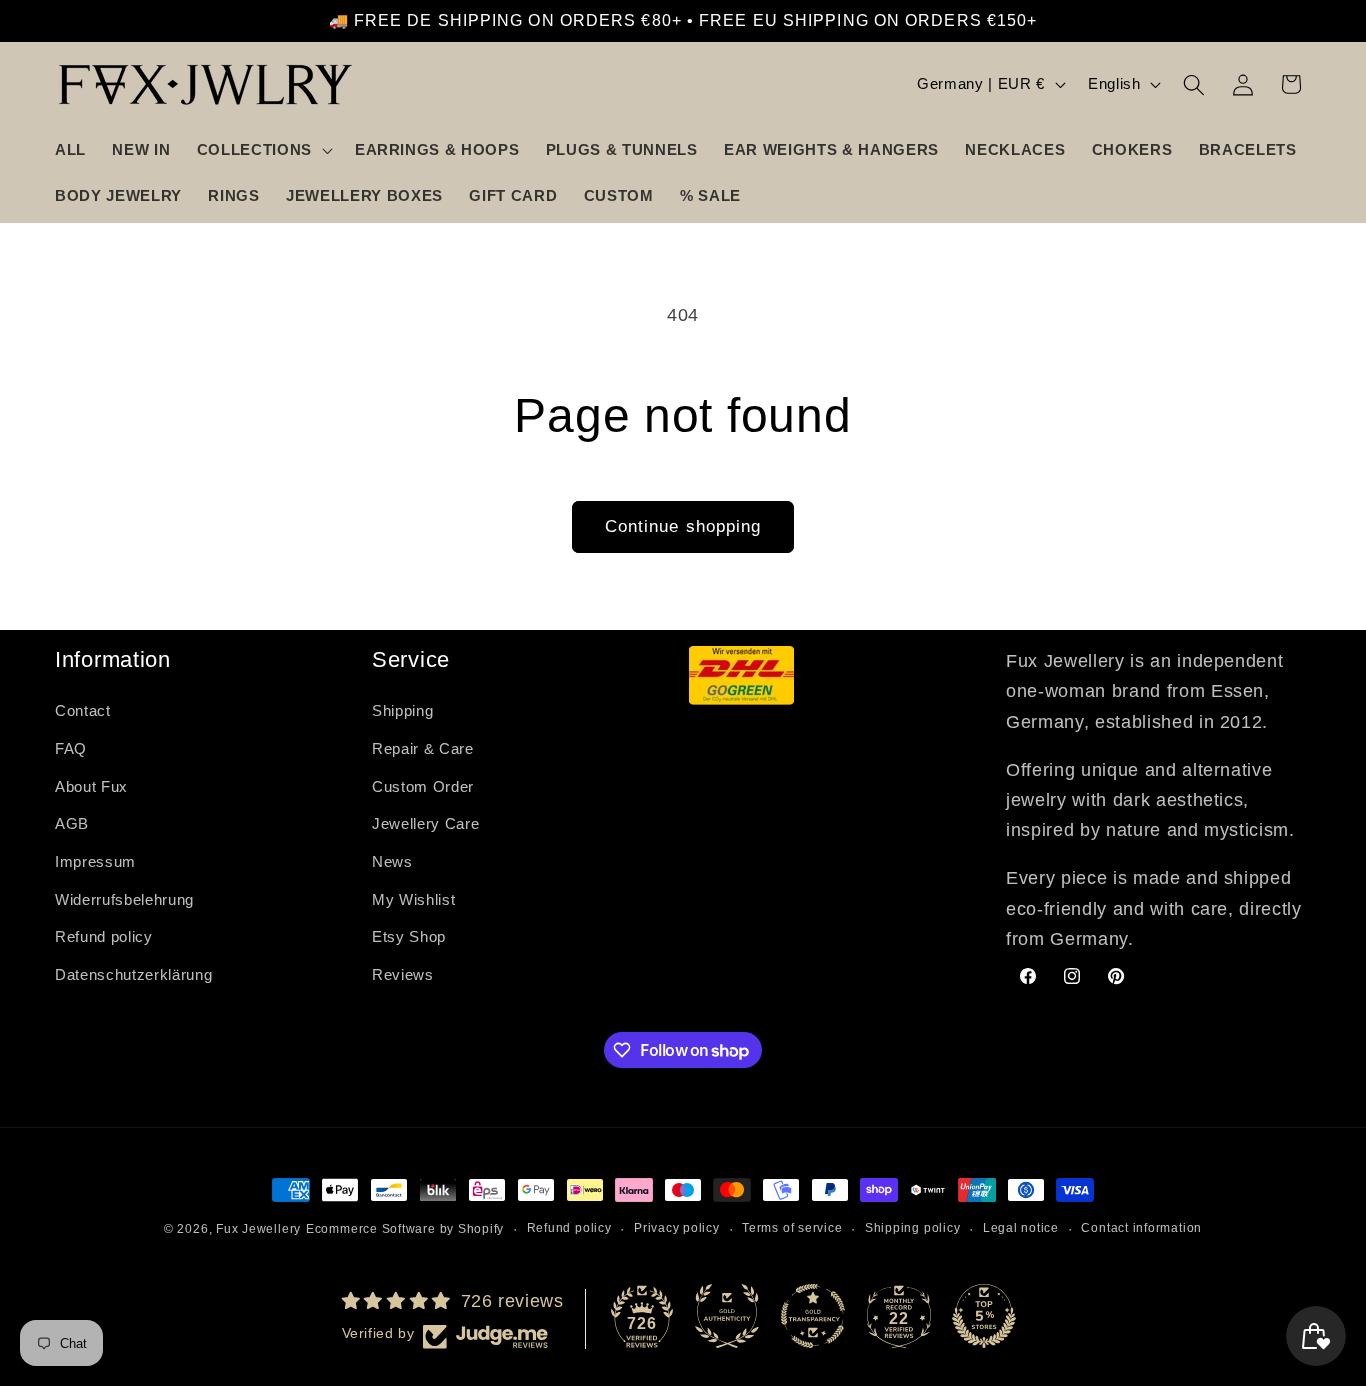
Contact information (1141, 1228)
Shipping (402, 710)
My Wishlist (413, 899)
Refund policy (104, 936)
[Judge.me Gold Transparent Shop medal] (813, 1316)
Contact (83, 710)
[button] (263, 150)
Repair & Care (423, 748)
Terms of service (792, 1228)
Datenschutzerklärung (133, 974)
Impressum (95, 861)
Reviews (403, 974)
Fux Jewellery (258, 1229)
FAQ (71, 748)
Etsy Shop (409, 936)
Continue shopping (683, 526)
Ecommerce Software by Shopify (405, 1229)
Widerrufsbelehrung (124, 899)
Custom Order (423, 786)
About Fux (91, 786)
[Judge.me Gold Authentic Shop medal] (727, 1316)
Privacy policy (677, 1228)
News (392, 861)
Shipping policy (913, 1228)
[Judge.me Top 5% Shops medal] (984, 1316)
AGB (72, 823)
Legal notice (1021, 1228)
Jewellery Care (425, 823)
